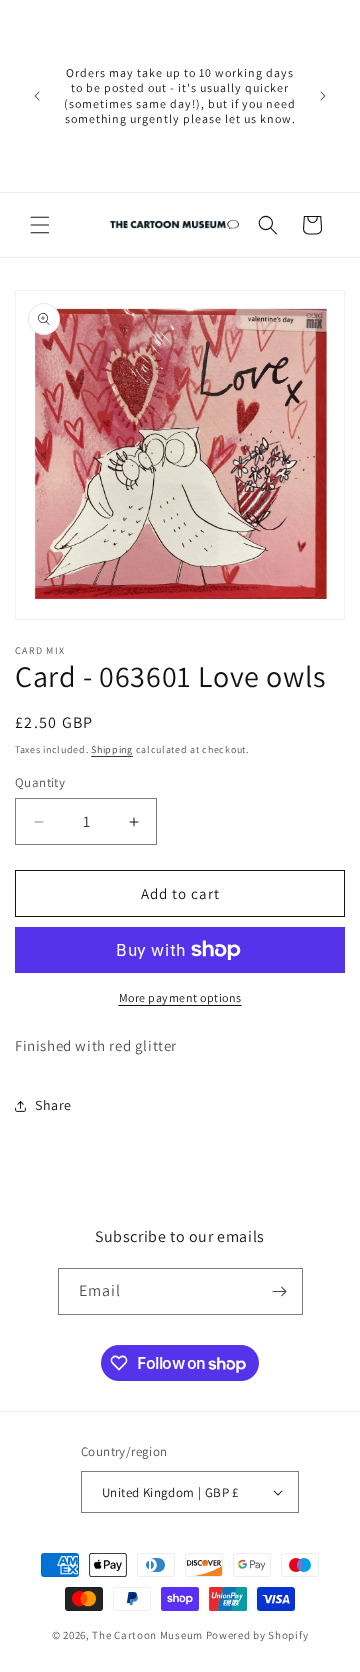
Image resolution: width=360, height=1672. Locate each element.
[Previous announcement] (37, 96)
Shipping (112, 749)
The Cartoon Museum (147, 1635)
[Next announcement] (323, 96)
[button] (40, 225)
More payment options (180, 997)
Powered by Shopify (257, 1635)
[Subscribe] (280, 1291)
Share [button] (53, 1105)
